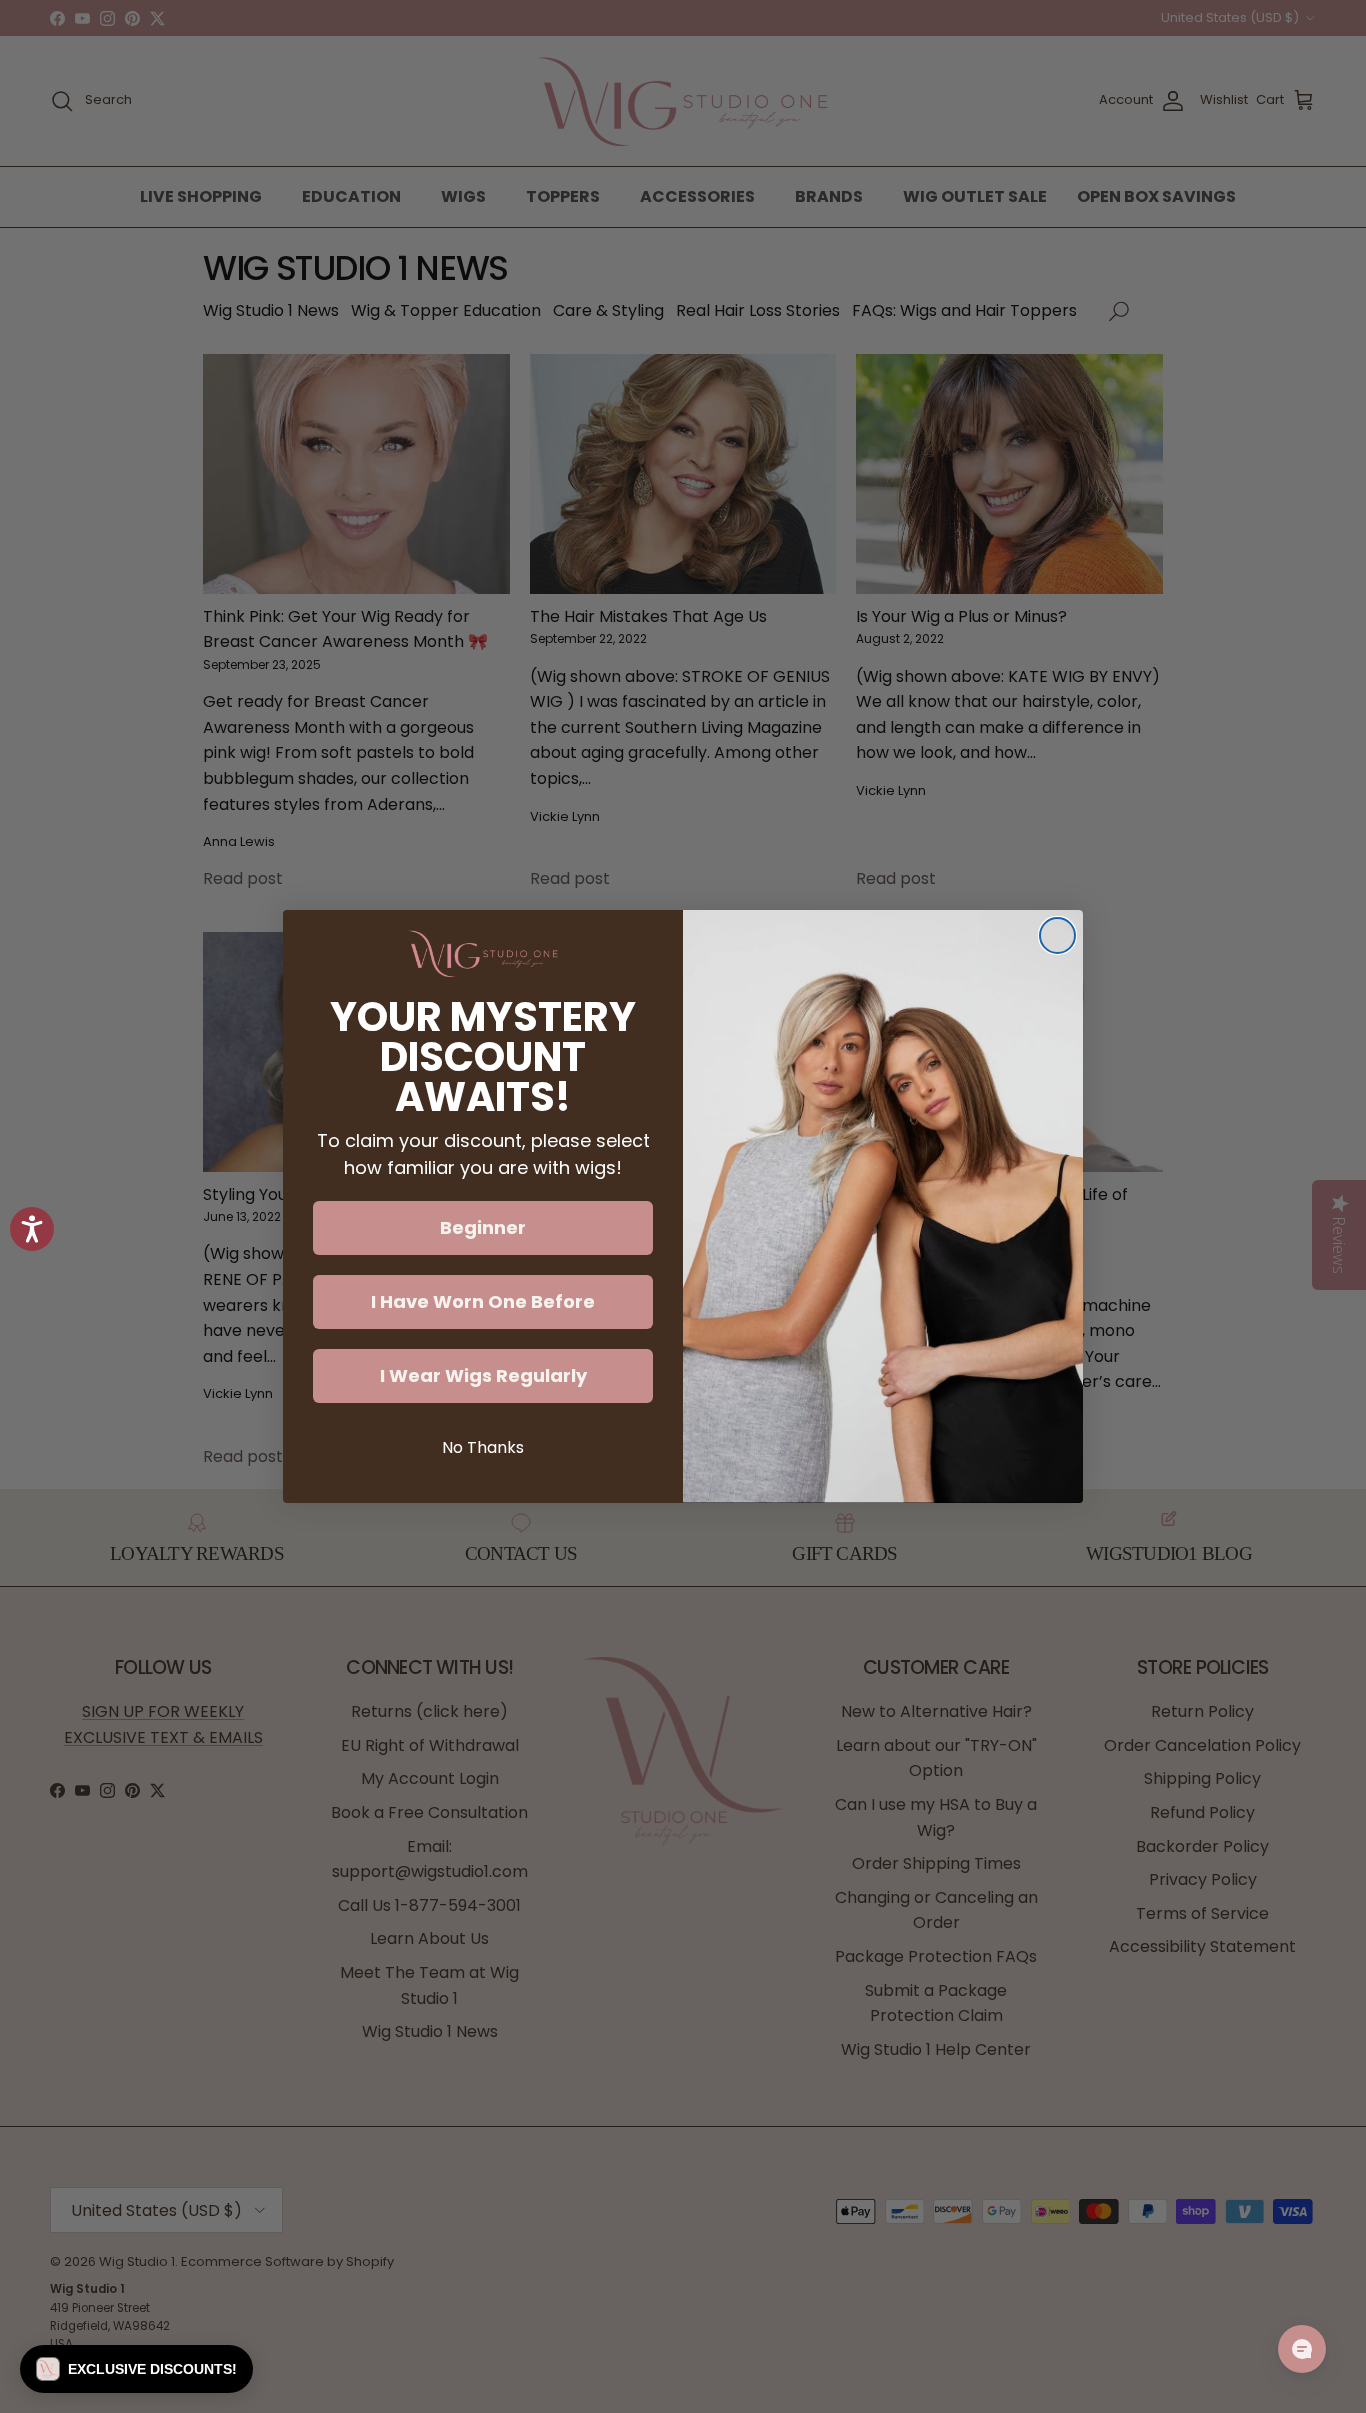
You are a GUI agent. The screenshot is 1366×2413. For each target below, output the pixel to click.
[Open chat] (1302, 2349)
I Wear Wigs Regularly (483, 1375)
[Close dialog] (1057, 935)
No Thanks (483, 1447)
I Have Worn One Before (483, 1301)
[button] (136, 2369)
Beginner (483, 1227)
